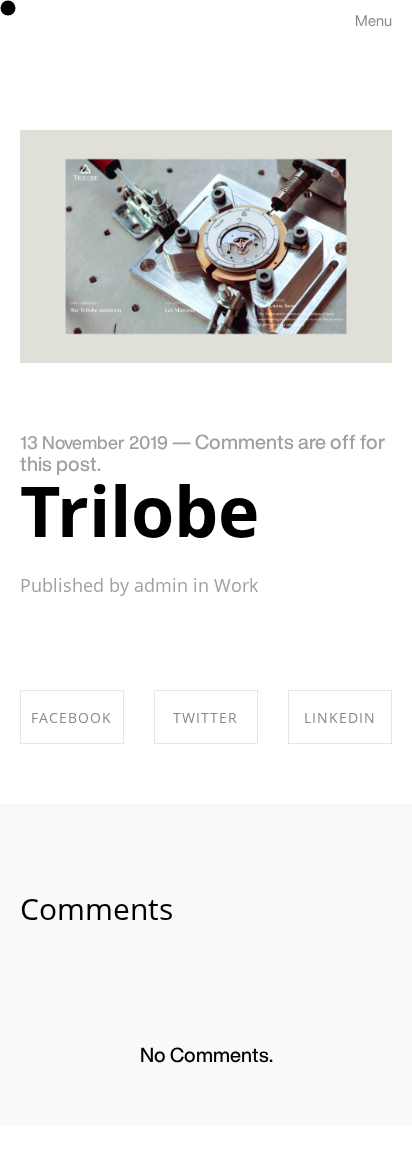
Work (236, 585)
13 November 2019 (94, 442)
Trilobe (139, 510)
